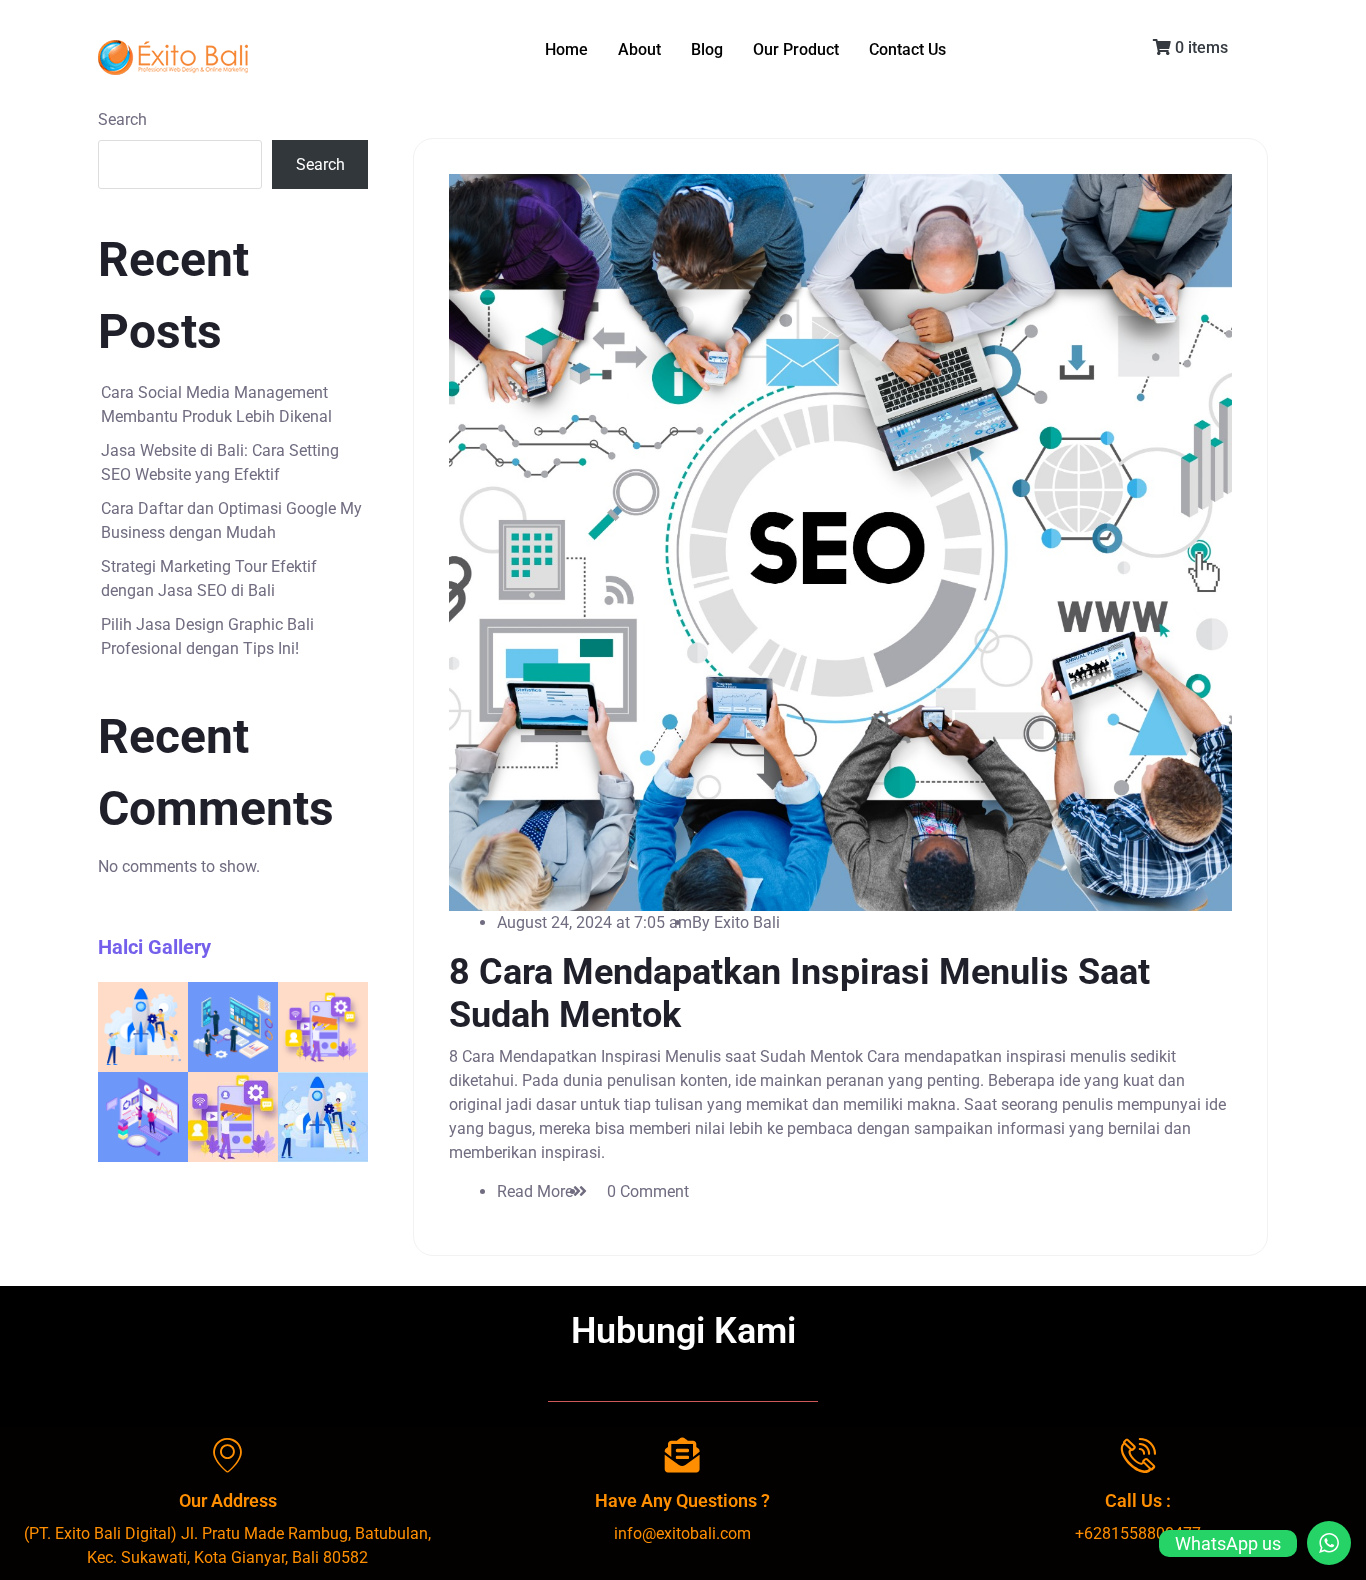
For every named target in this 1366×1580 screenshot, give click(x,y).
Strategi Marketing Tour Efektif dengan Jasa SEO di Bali (209, 578)
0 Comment (648, 1191)
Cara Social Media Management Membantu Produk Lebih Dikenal (216, 404)
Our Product (796, 49)
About (639, 49)
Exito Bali (747, 922)
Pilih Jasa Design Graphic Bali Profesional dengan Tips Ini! (207, 636)
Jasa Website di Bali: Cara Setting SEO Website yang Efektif (220, 462)
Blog (707, 49)
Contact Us (907, 49)
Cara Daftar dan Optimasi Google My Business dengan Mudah (231, 520)
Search (122, 119)
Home (566, 49)
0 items (1199, 47)
